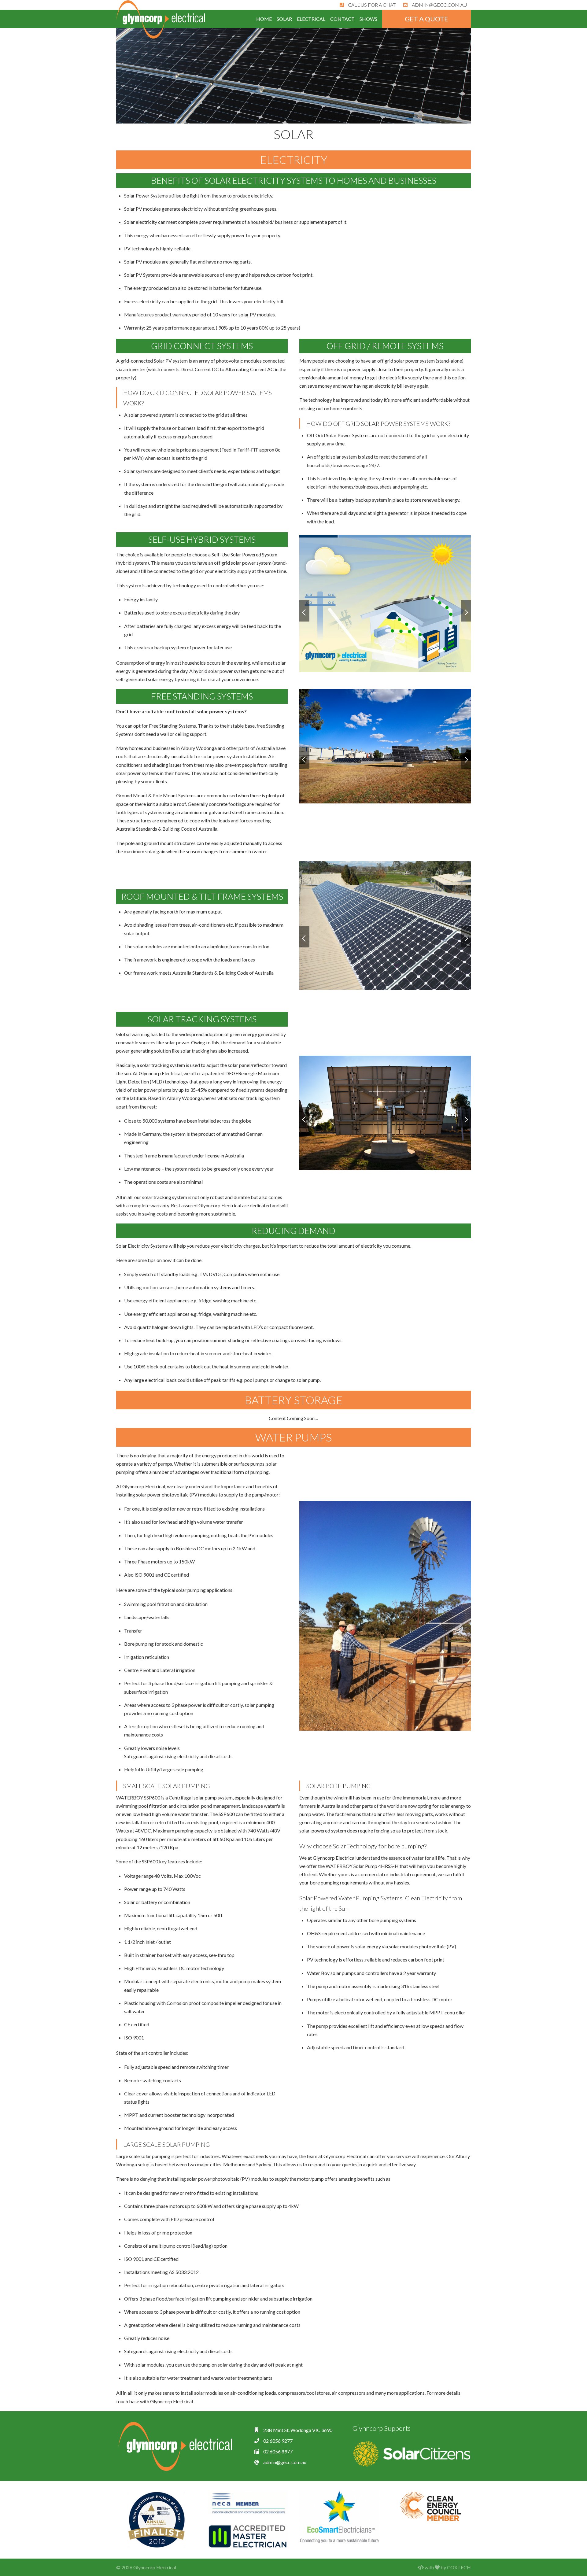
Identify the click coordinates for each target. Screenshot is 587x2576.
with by (447, 2567)
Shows (368, 19)
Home (264, 19)
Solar (284, 19)
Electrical (311, 19)
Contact (342, 19)
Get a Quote (426, 19)
